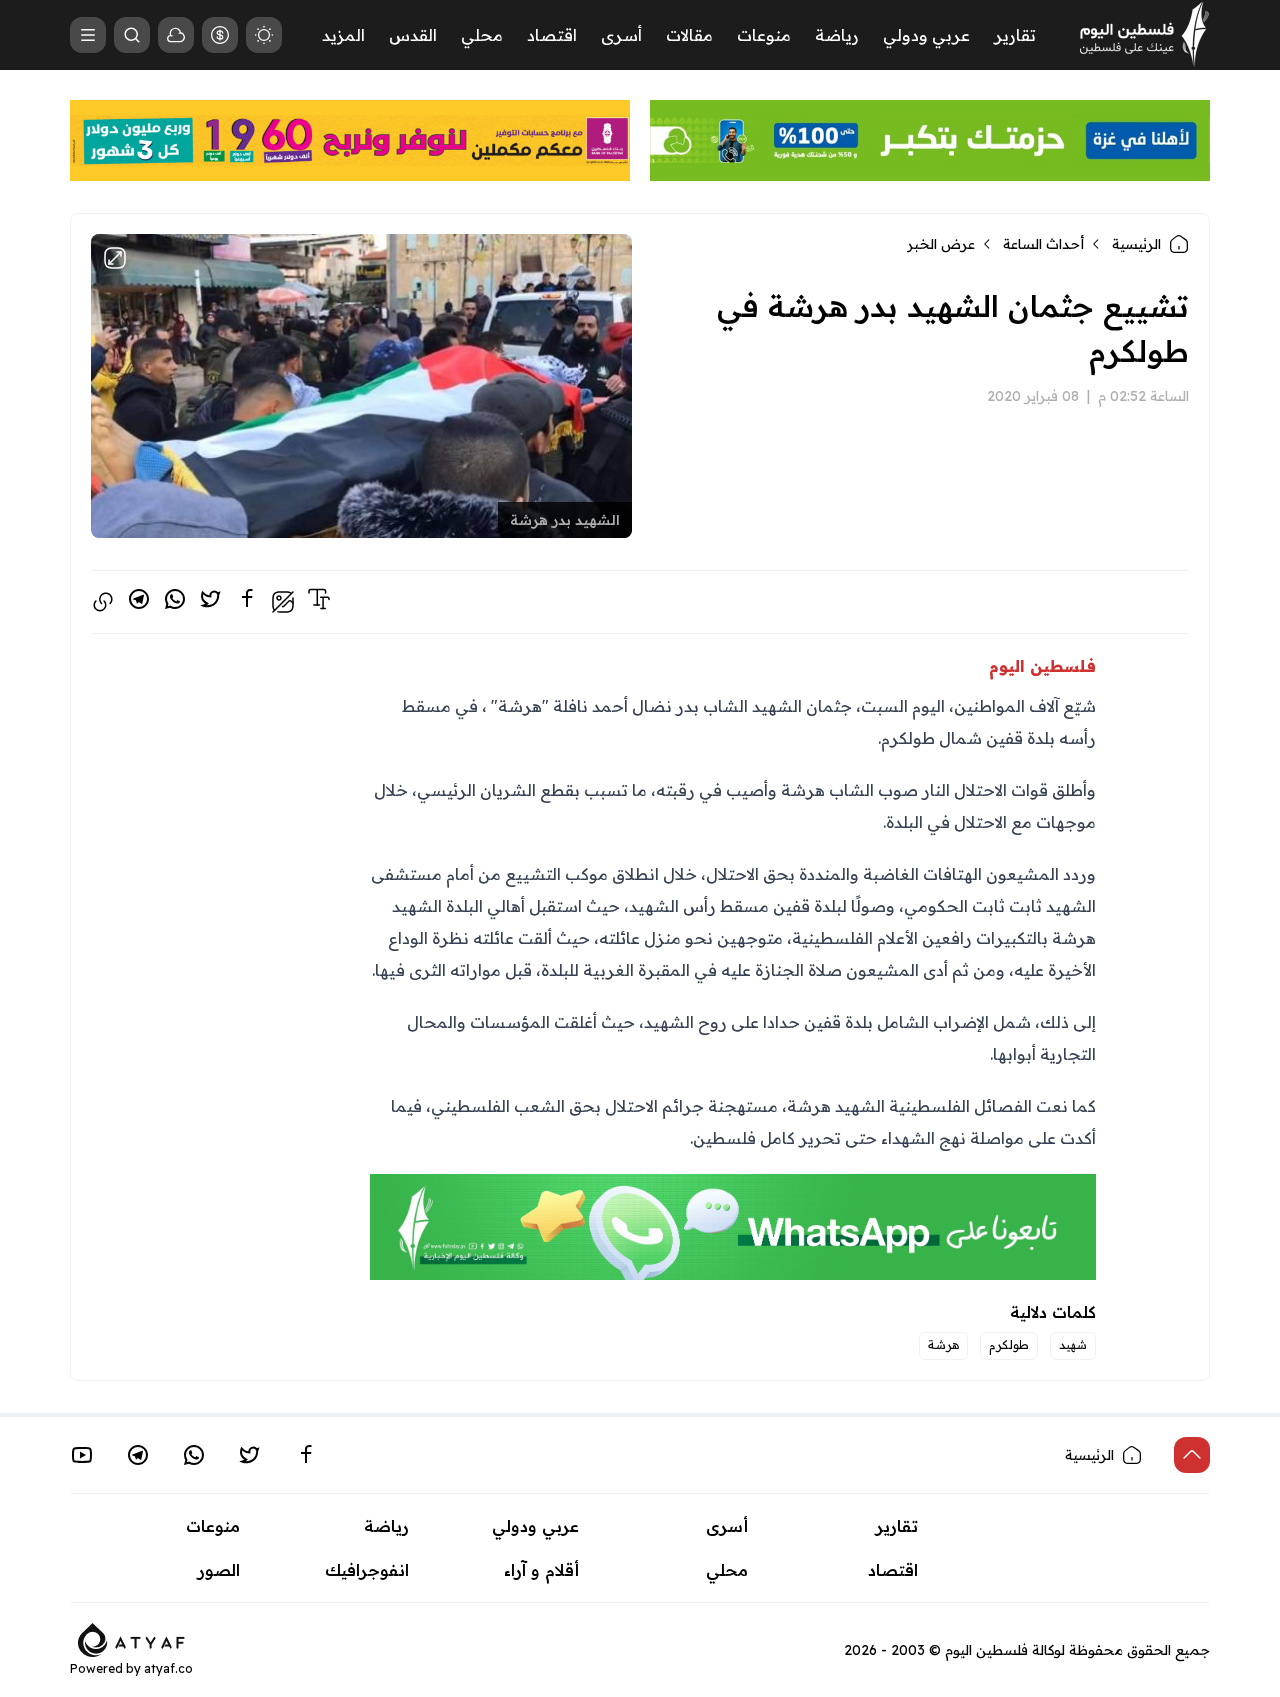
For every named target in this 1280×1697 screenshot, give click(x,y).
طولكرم (1009, 1344)
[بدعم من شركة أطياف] (131, 1638)
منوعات (764, 35)
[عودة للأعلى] (1192, 1455)
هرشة (943, 1344)
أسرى (621, 35)
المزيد (343, 35)
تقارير (1015, 35)
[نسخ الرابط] (103, 602)
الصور (219, 1570)
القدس (413, 35)
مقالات (689, 35)
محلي (482, 35)
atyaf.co (168, 1668)
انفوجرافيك (367, 1570)
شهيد (1073, 1344)
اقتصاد (552, 35)
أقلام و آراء (541, 1570)
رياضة (837, 35)
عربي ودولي (926, 35)
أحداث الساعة (1043, 244)
